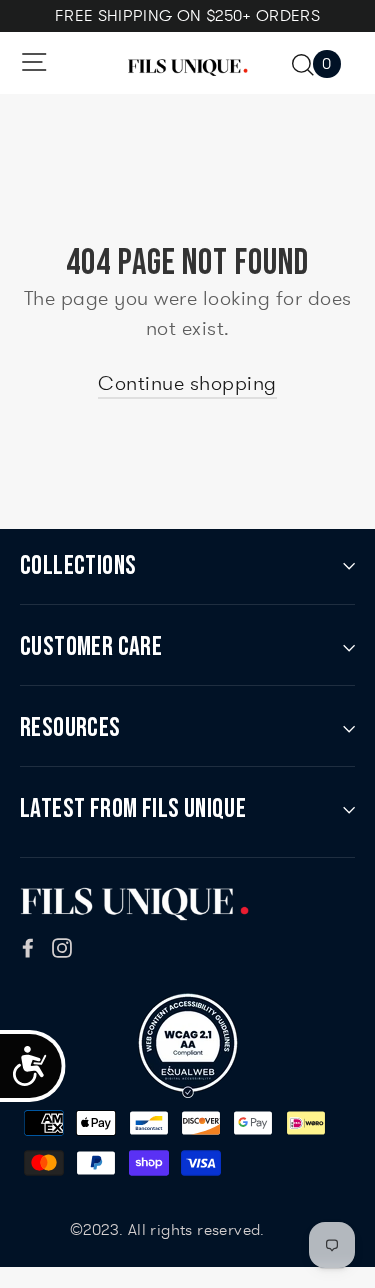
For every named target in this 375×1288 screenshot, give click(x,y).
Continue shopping (187, 383)
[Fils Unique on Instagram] (62, 945)
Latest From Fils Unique (133, 809)
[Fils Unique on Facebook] (28, 945)
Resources (70, 728)
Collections (78, 566)
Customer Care (91, 647)
